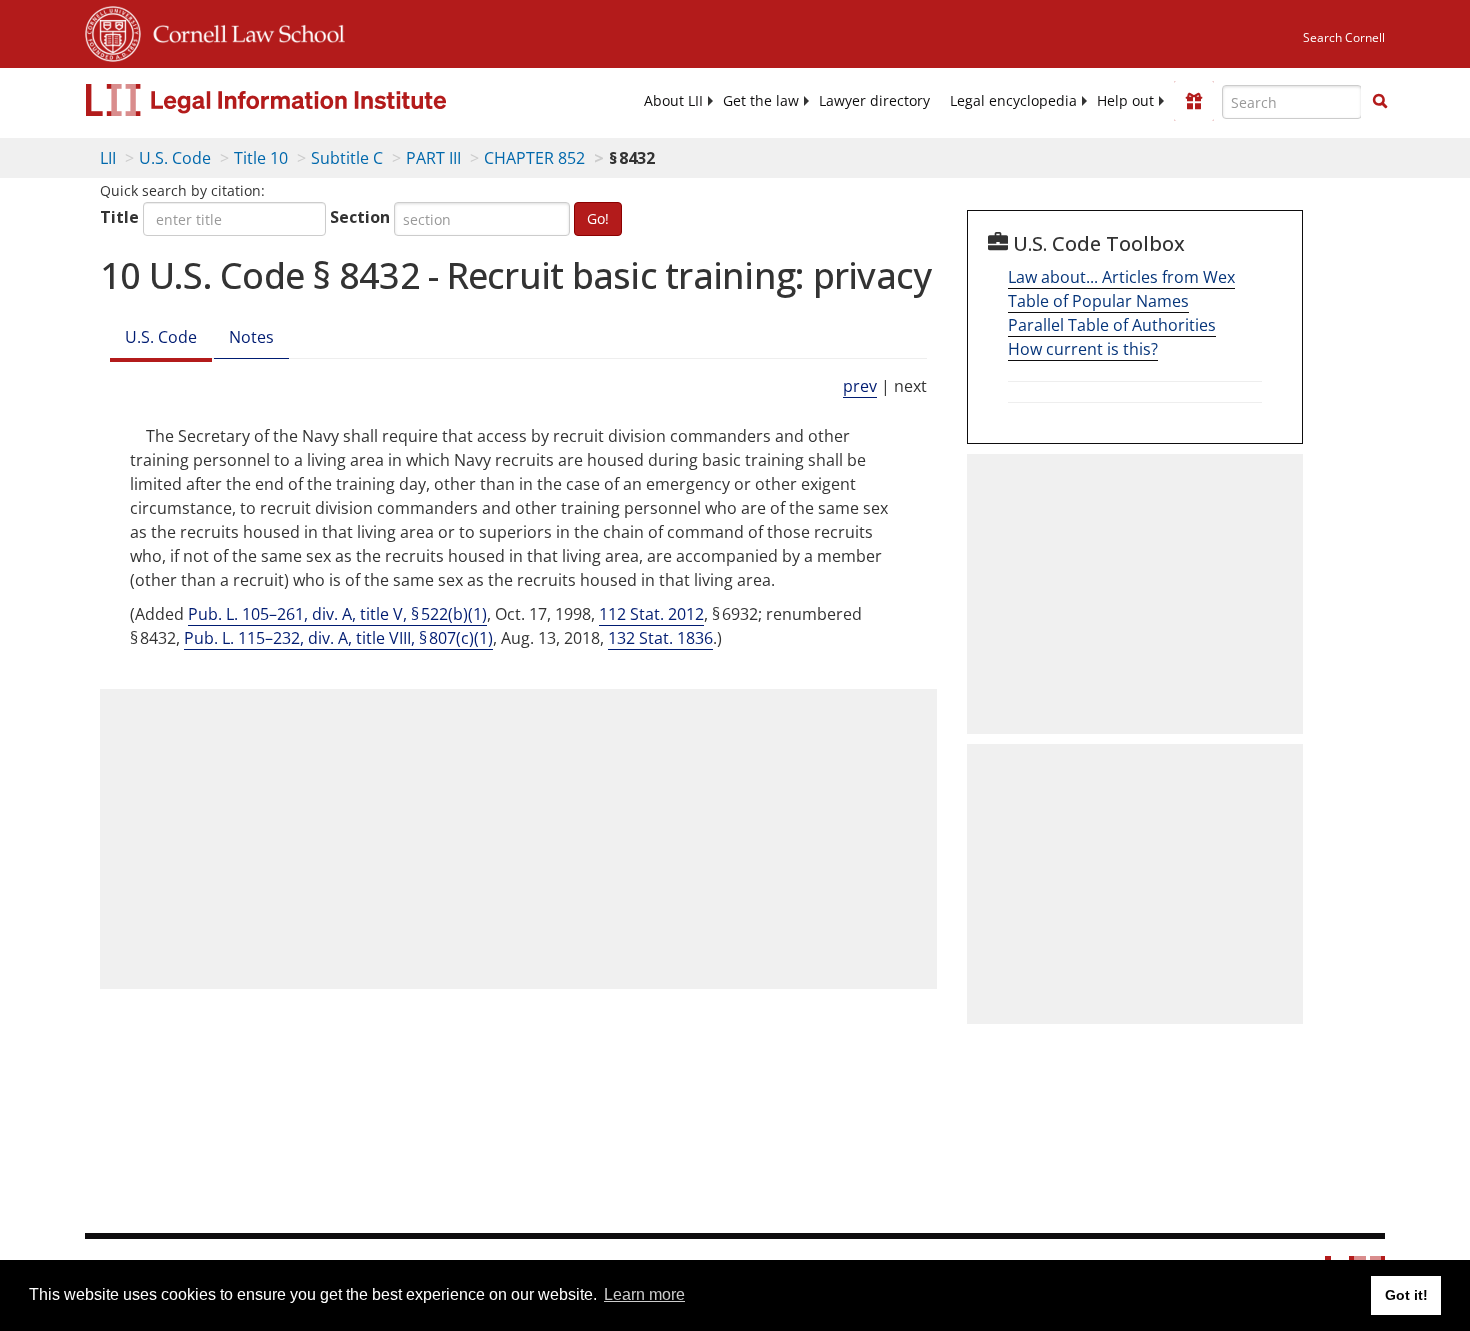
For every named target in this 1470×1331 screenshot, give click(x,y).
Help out (1125, 101)
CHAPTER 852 (534, 158)
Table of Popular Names (1098, 301)
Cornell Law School (243, 31)
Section (360, 217)
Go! (598, 218)
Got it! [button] (1406, 1295)
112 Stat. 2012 (651, 614)
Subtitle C (347, 158)
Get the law (761, 101)
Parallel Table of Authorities (1112, 325)
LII (108, 158)
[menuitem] (673, 101)
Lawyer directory (874, 101)
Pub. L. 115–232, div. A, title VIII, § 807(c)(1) (338, 638)
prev (860, 386)
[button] (1380, 101)
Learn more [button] (644, 1294)
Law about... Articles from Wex (1121, 277)
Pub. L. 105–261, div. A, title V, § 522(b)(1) (337, 614)
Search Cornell (1344, 37)
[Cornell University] (113, 31)
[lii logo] (310, 100)
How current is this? (1083, 349)
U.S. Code (175, 158)
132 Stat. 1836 (660, 638)
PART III (433, 158)
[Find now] (1380, 102)
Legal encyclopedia (1013, 101)
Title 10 (261, 158)
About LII (673, 101)
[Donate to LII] (1194, 101)
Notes (251, 337)
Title (119, 217)
